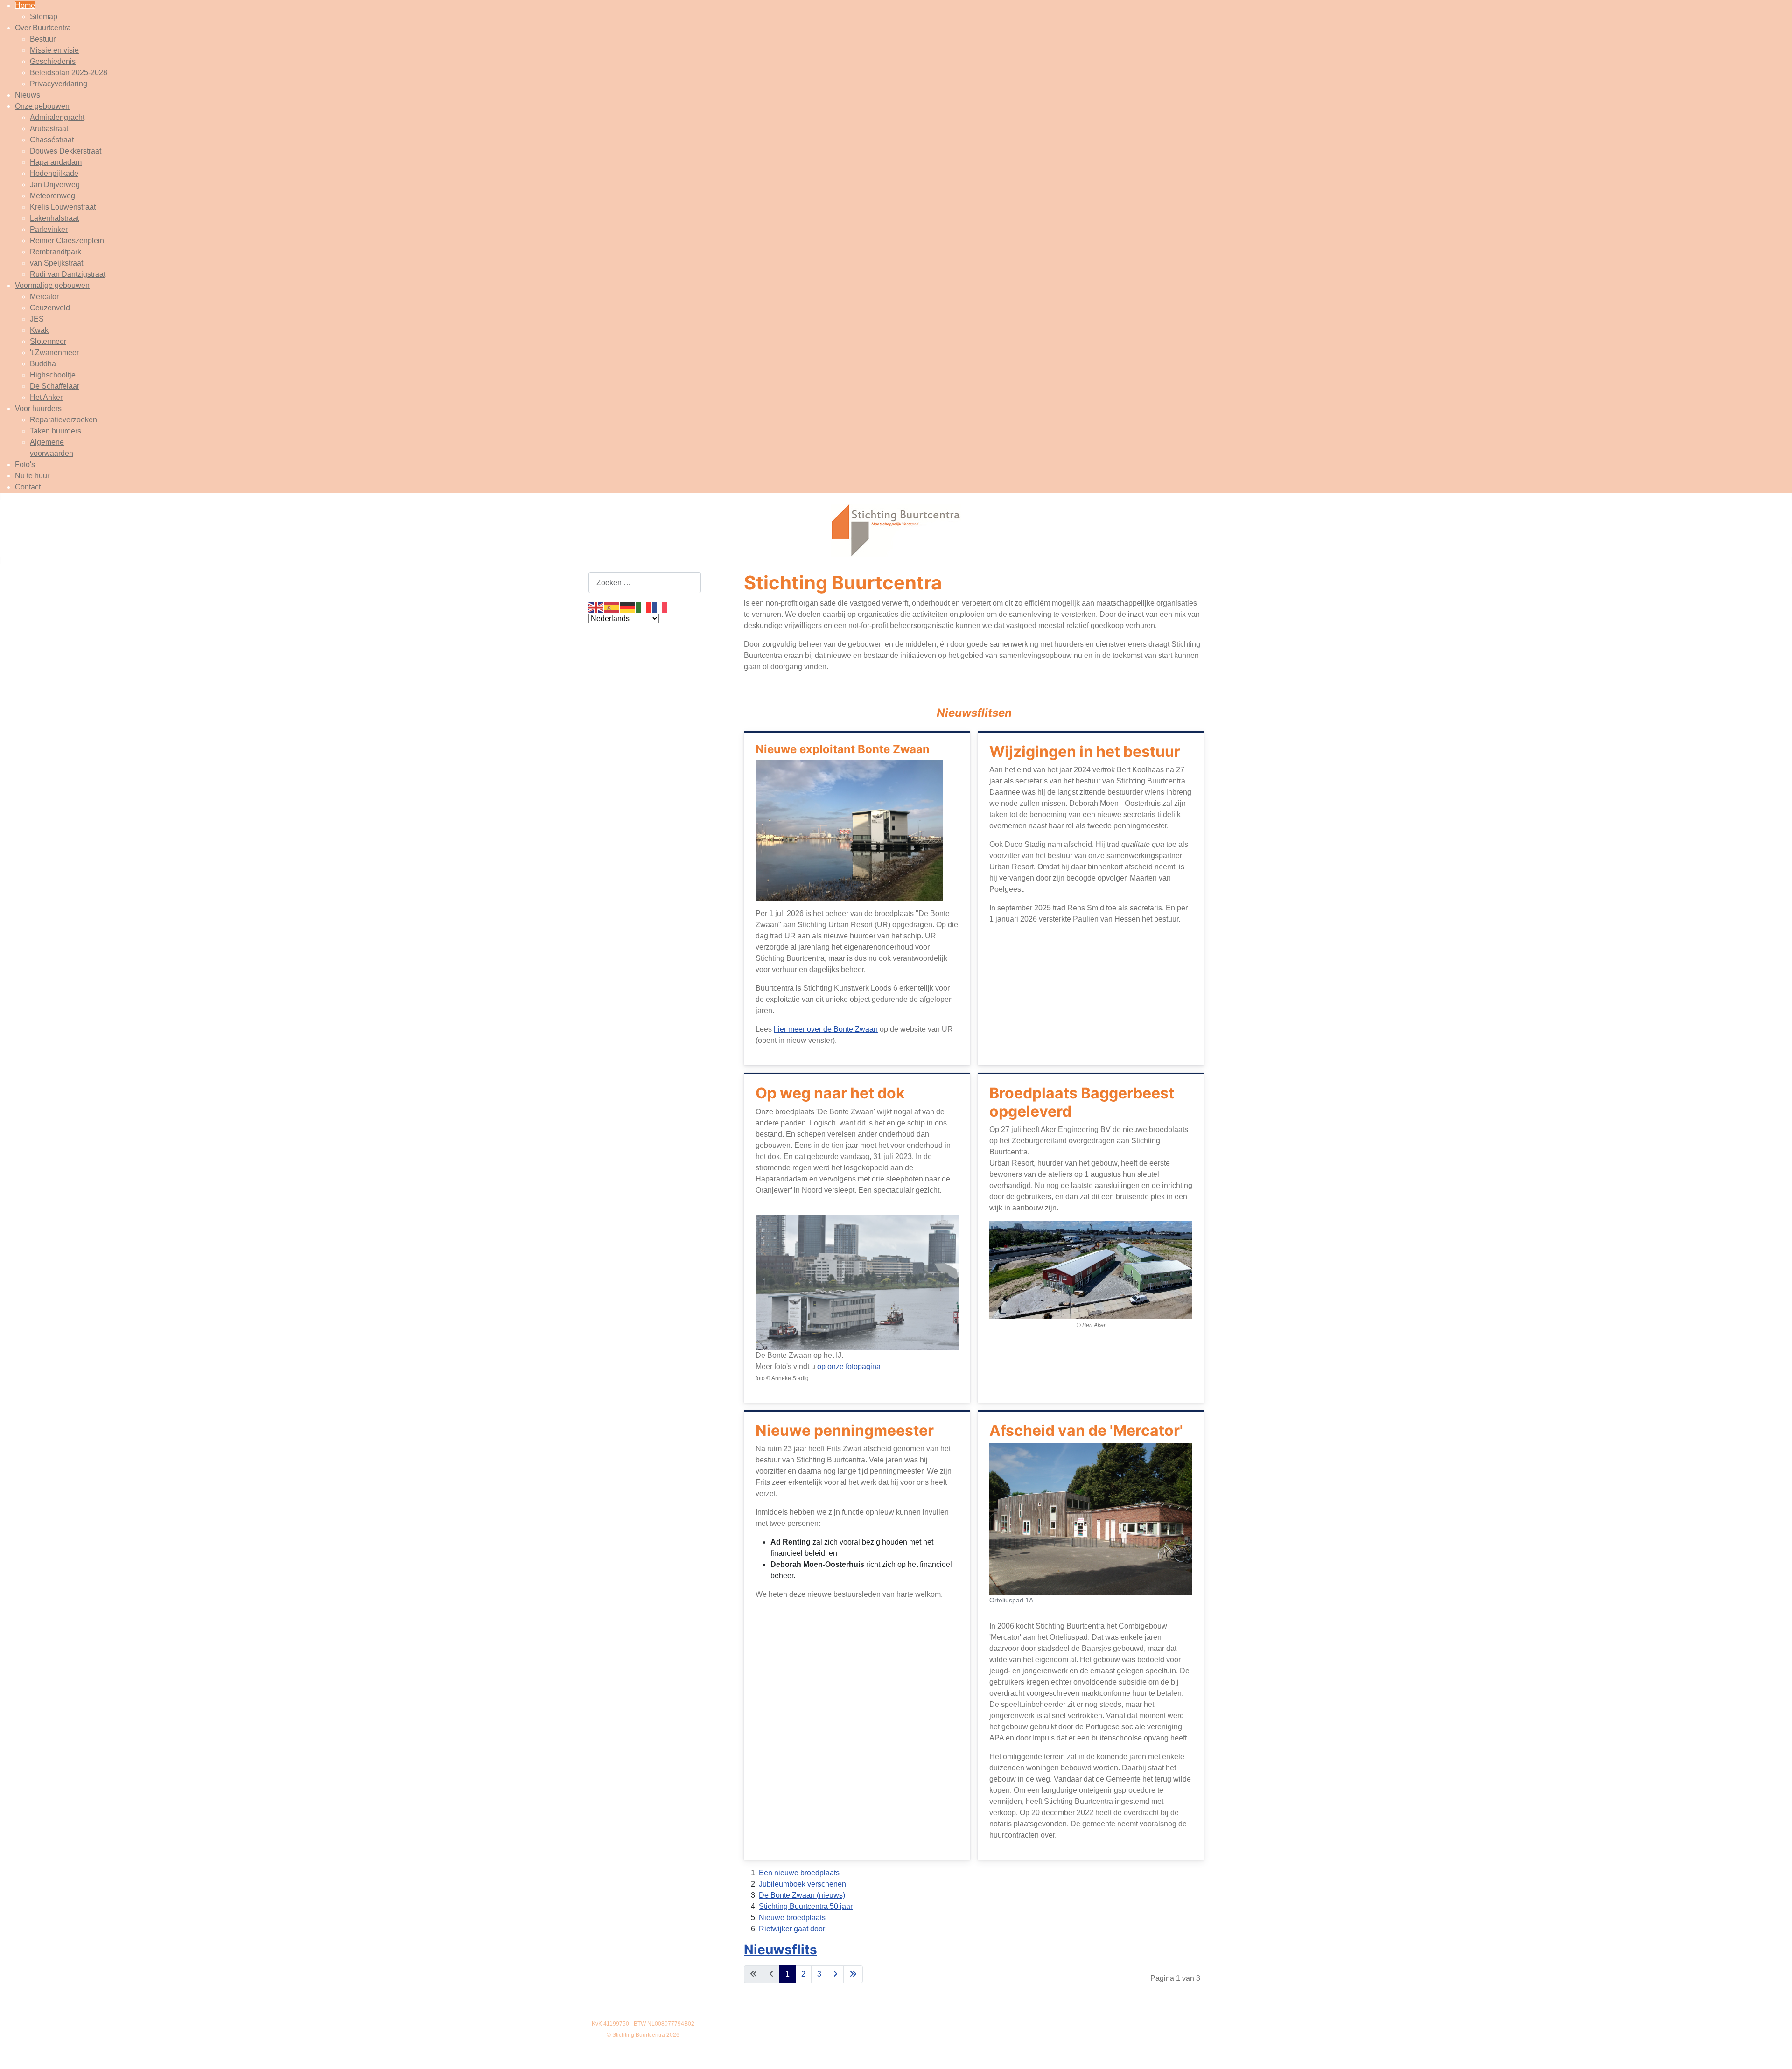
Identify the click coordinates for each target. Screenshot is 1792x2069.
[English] (596, 607)
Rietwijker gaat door (792, 1929)
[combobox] (645, 583)
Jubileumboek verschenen (802, 1884)
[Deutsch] (628, 607)
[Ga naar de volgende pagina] (835, 1974)
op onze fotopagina (849, 1367)
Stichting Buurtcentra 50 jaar (806, 1906)
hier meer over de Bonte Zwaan (826, 1029)
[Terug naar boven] (1776, 2052)
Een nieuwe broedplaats (799, 1873)
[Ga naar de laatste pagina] (853, 1974)
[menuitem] (25, 5)
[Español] (612, 607)
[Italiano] (644, 607)
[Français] (660, 607)
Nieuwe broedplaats (792, 1918)
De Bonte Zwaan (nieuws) (802, 1895)
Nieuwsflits (780, 1950)
